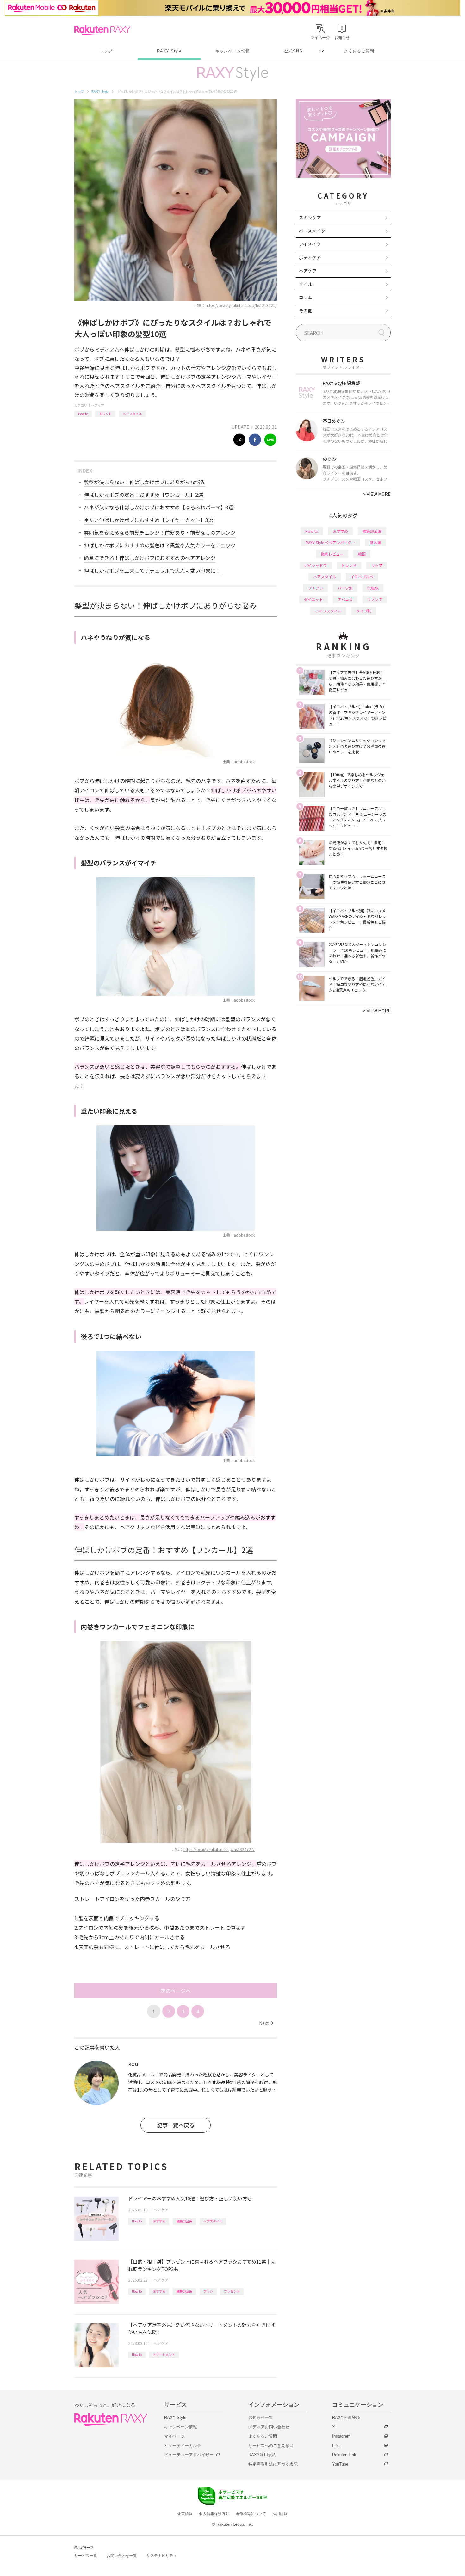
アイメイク (310, 244)
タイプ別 (364, 611)
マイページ (174, 2436)
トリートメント (164, 2355)
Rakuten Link (344, 2455)
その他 (306, 310)
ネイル (306, 284)
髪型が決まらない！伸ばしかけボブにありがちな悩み (145, 482)
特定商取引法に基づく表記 (273, 2464)
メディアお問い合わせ (269, 2427)
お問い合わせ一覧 (122, 2556)
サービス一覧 (86, 2556)
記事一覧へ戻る (176, 2125)
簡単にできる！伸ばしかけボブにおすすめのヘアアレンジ (150, 558)
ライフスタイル (328, 611)
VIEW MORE (377, 494)
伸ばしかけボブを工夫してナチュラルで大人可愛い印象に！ (152, 570)
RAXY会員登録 (346, 2417)
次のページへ (176, 1991)
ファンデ (375, 599)
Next (266, 2023)
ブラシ (208, 2291)
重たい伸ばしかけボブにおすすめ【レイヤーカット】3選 (149, 520)
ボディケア (310, 257)
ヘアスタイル (132, 414)
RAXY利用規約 (262, 2455)
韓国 (362, 554)
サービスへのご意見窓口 (271, 2446)
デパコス (345, 599)
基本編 (375, 542)
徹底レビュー (332, 554)
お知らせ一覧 (261, 2417)
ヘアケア (98, 405)
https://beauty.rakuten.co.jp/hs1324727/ (219, 1849)
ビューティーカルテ (183, 2446)
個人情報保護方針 (214, 2514)
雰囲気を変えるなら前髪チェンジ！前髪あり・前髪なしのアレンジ (160, 532)
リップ (377, 565)
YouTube (340, 2464)
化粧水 (373, 588)
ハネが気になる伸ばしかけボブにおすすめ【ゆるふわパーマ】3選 (159, 507)
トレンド (105, 414)
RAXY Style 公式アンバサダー (330, 542)
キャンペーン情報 (232, 51)
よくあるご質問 (359, 51)
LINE (337, 2446)
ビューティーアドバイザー (189, 2455)
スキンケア (310, 218)
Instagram (341, 2436)
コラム (306, 297)
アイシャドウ (316, 565)
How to (83, 414)
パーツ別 (345, 588)
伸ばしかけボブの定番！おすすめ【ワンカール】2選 (143, 495)
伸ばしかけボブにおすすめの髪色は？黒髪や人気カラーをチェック (160, 545)
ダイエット (313, 599)
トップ (106, 51)
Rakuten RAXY (102, 30)
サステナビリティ (162, 2556)
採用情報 (280, 2514)
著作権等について (251, 2514)
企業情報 (185, 2514)
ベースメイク (312, 231)
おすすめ (159, 2221)
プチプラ (315, 588)
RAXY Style (169, 51)
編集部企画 (184, 2221)
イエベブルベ (362, 577)
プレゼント (232, 2291)
